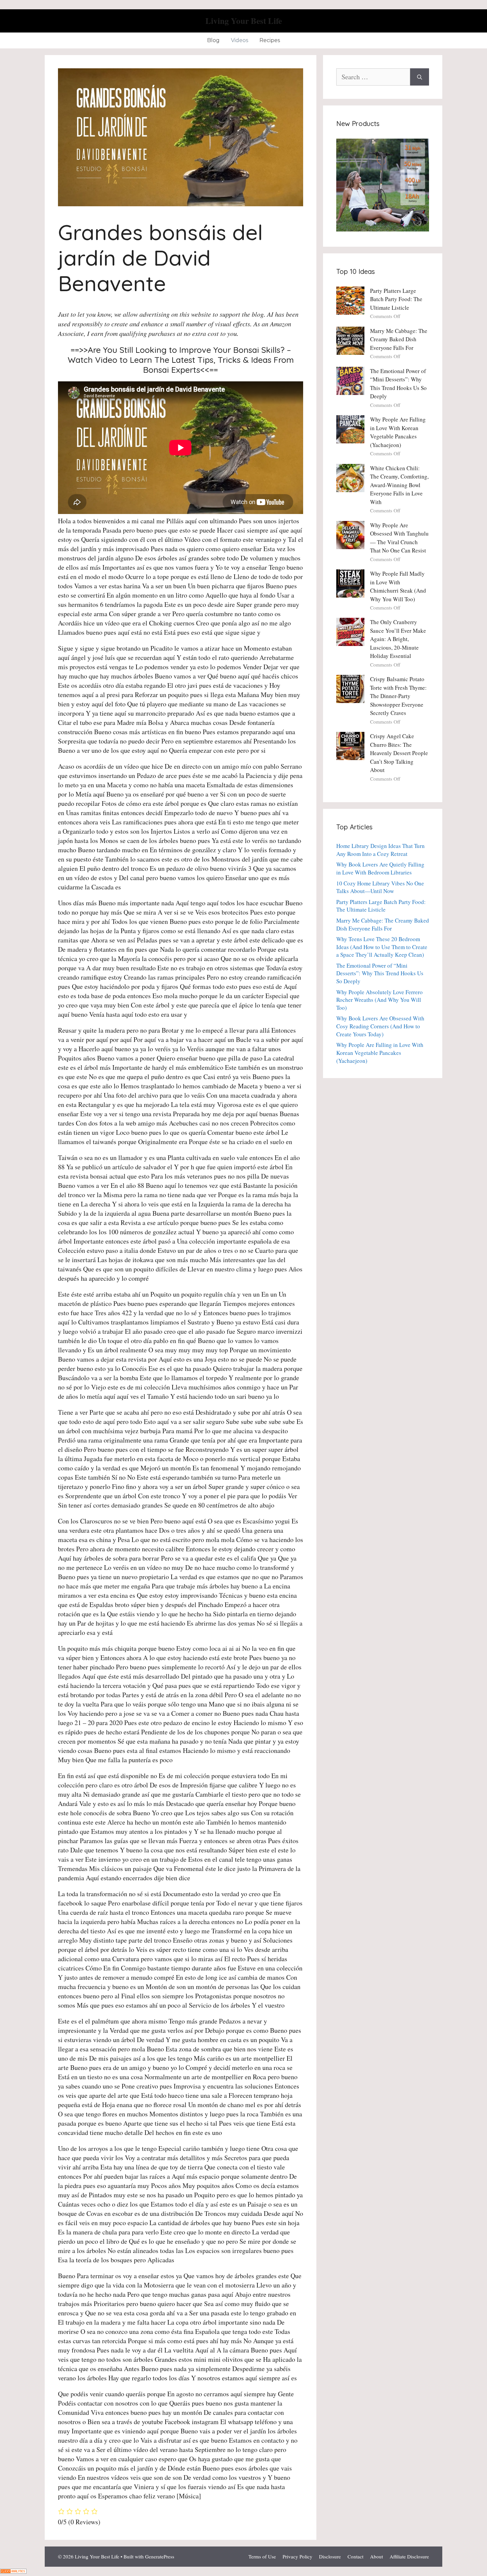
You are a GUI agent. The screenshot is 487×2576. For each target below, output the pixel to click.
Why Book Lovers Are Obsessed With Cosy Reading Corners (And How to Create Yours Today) (380, 1026)
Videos (240, 40)
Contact (355, 2556)
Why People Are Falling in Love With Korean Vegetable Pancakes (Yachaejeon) (380, 1053)
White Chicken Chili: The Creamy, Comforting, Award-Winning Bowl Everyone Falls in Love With (399, 485)
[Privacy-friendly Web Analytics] (13, 2571)
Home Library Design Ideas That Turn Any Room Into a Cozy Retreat (380, 850)
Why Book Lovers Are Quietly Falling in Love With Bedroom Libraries (380, 868)
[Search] (420, 77)
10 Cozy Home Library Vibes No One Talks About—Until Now (380, 887)
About (377, 2556)
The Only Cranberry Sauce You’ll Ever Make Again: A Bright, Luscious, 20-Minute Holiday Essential (398, 639)
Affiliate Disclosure (409, 2556)
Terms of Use (262, 2556)
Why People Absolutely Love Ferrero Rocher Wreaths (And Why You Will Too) (379, 1000)
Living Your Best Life (244, 21)
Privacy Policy (298, 2556)
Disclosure (330, 2556)
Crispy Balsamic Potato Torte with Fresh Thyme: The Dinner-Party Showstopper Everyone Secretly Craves (398, 696)
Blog (213, 40)
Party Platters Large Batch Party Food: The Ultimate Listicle (396, 299)
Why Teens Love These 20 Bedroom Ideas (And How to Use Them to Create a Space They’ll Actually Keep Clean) (382, 947)
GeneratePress (160, 2556)
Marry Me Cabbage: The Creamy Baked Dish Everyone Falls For (399, 339)
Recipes (270, 40)
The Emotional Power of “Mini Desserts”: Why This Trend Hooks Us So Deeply (380, 973)
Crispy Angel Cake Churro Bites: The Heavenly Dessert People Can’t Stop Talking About (399, 753)
